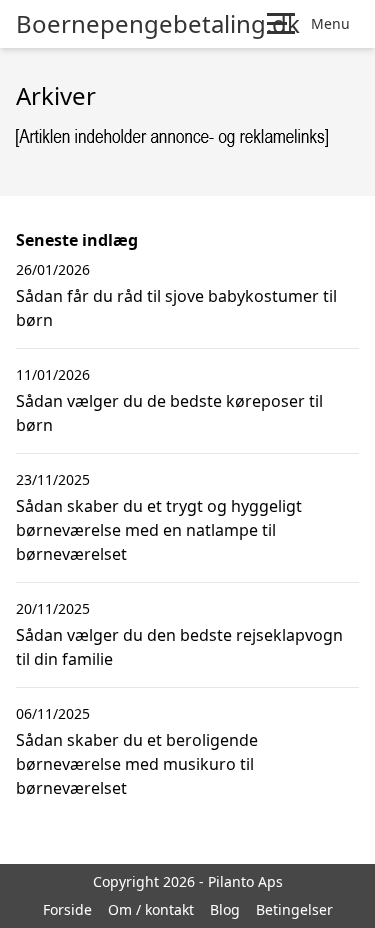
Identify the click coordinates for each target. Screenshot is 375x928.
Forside (67, 909)
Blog (225, 909)
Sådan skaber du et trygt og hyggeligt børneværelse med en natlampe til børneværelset (159, 530)
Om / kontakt (151, 909)
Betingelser (294, 909)
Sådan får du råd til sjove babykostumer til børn (176, 308)
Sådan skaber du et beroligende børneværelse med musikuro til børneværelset (137, 764)
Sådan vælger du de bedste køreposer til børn (169, 413)
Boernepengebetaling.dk (158, 24)
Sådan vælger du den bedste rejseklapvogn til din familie (179, 647)
